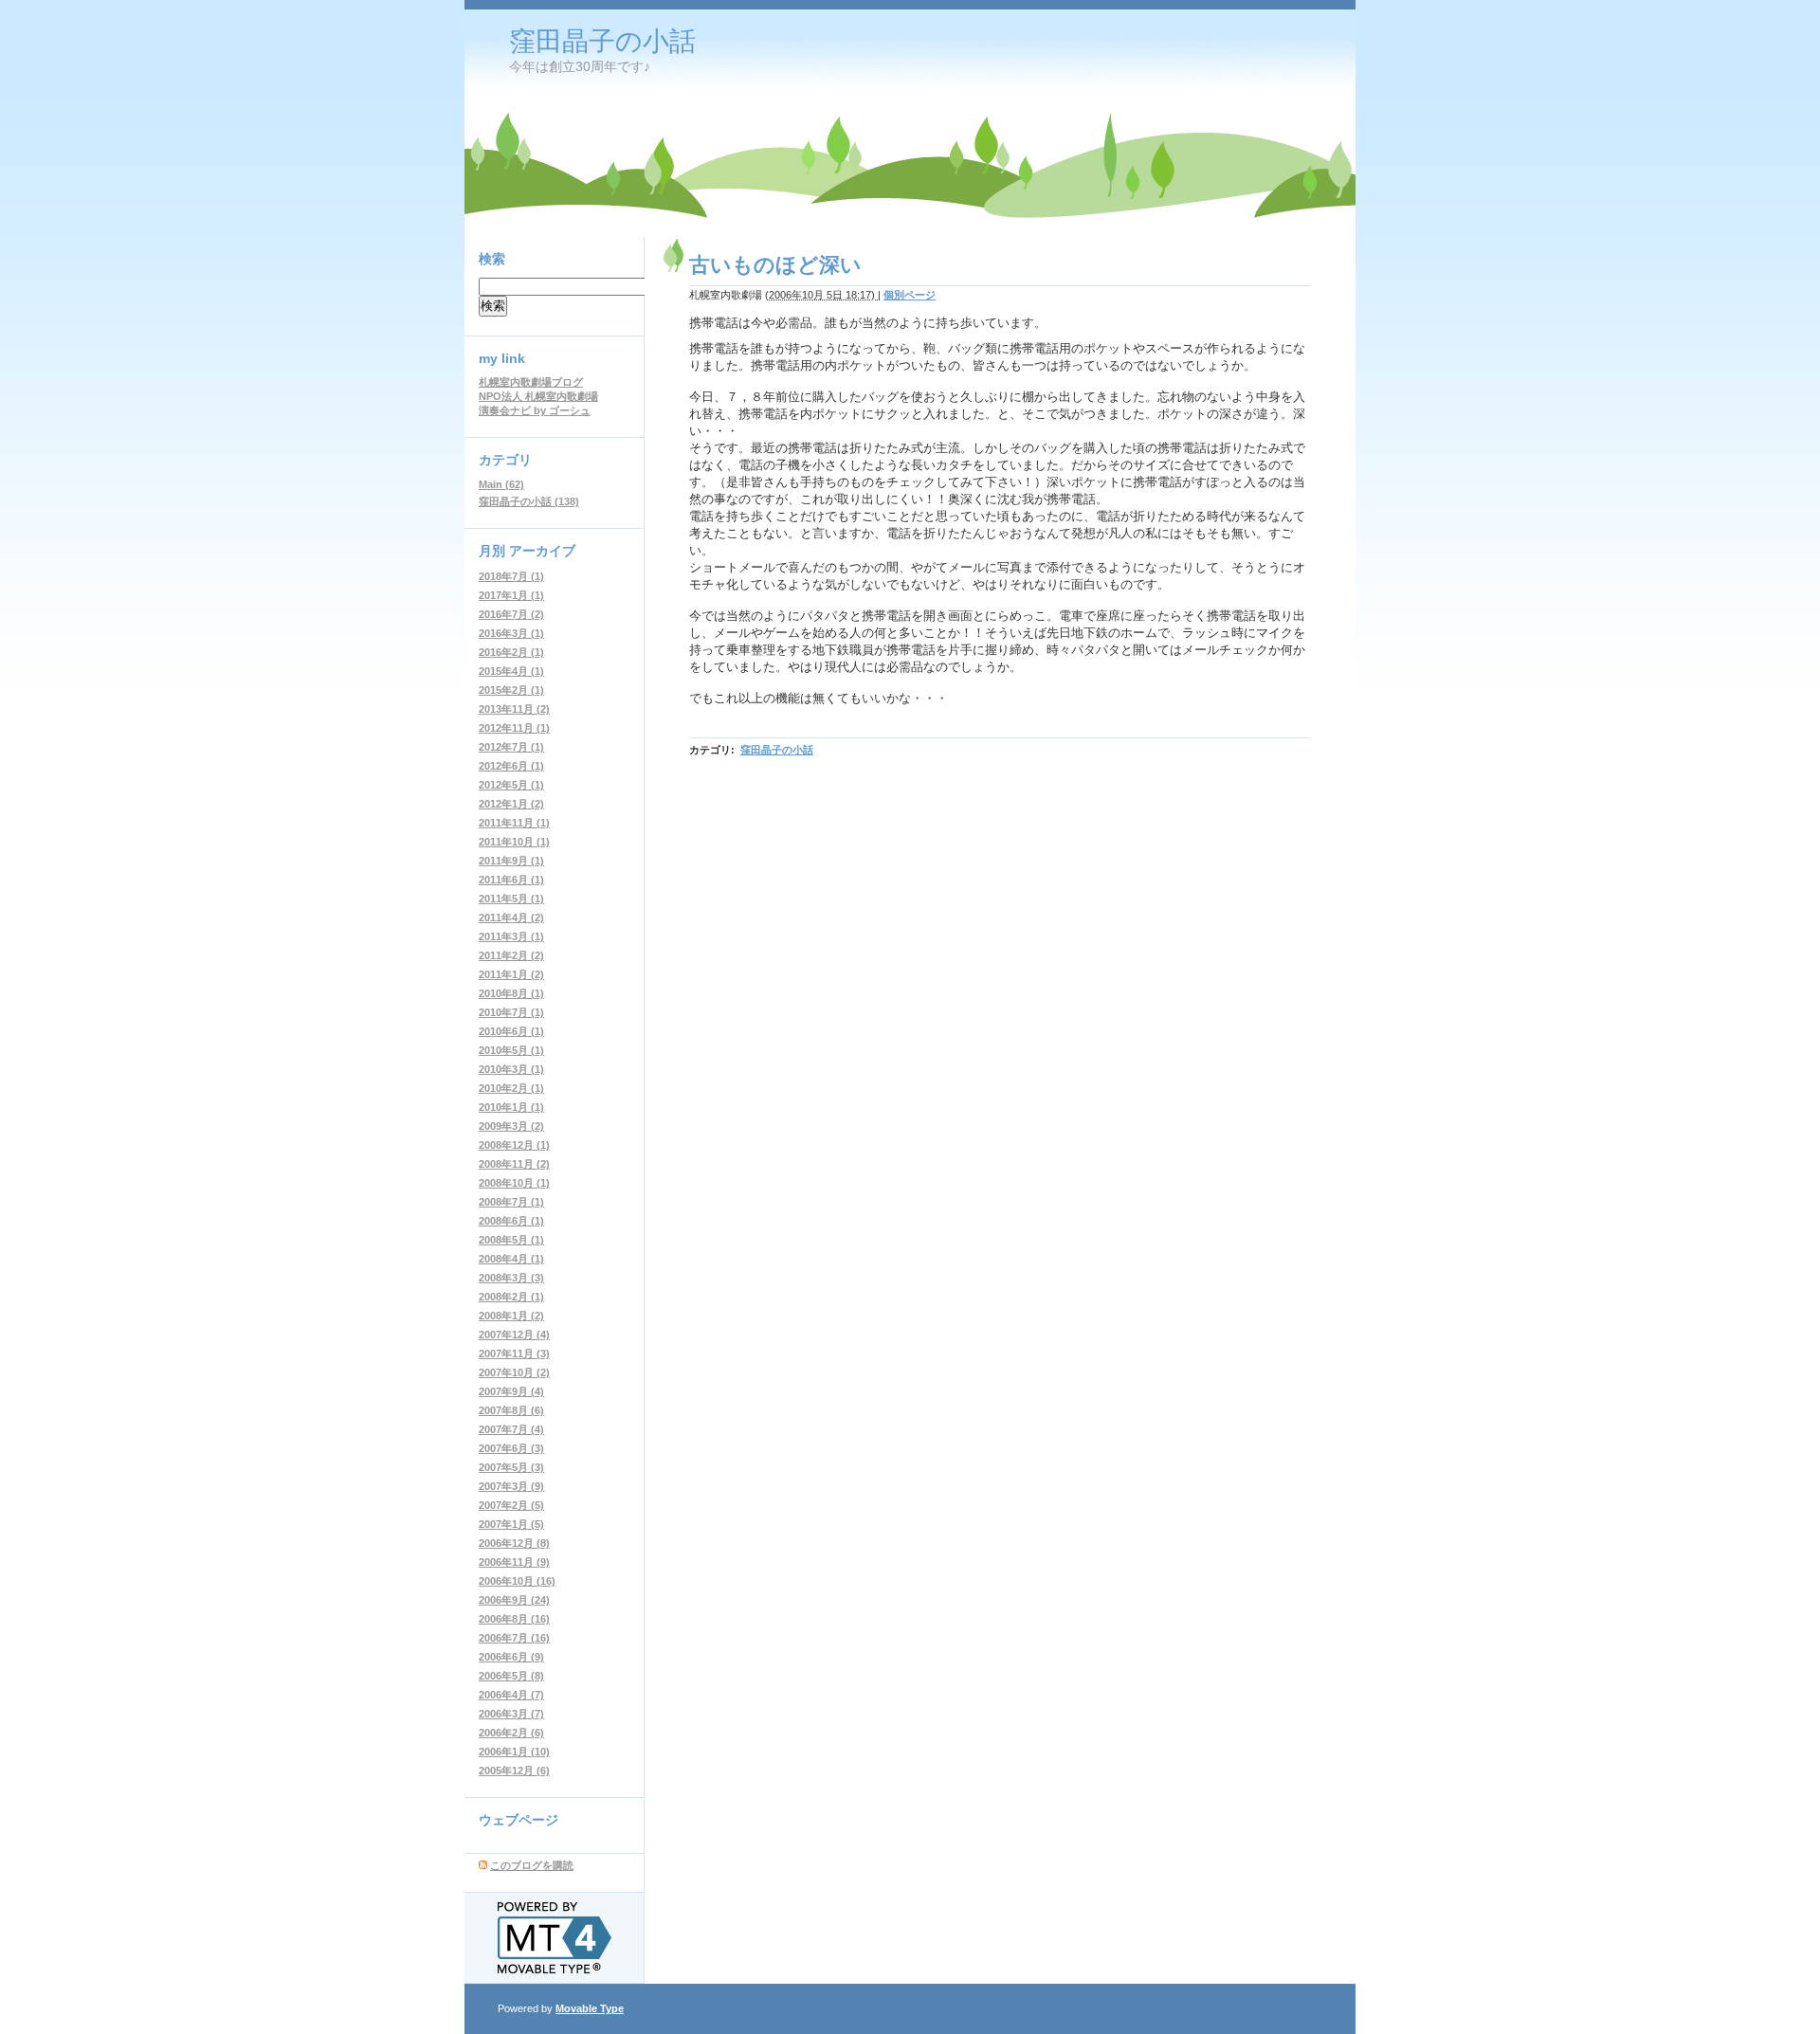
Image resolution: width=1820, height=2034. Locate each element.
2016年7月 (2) (511, 614)
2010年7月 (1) (511, 1012)
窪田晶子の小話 (602, 41)
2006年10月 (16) (517, 1581)
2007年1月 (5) (511, 1524)
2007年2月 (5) (511, 1505)
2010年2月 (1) (511, 1088)
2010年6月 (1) (511, 1031)
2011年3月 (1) (511, 936)
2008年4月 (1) (511, 1259)
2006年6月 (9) (511, 1657)
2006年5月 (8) (511, 1676)
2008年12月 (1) (514, 1145)
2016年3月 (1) (511, 633)
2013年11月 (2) (514, 709)
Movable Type (590, 2008)
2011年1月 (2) (511, 974)
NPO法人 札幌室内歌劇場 (538, 396)
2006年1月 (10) (514, 1752)
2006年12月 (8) (514, 1543)
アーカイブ (542, 551)
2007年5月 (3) (511, 1467)
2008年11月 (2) (514, 1164)
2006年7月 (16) (514, 1638)
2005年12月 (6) (514, 1771)
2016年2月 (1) (511, 652)
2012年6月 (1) (511, 766)
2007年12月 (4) (514, 1335)
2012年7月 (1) (511, 747)
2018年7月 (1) (511, 576)
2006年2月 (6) (511, 1733)
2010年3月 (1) (511, 1069)
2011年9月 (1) (511, 861)
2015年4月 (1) (511, 671)
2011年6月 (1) (511, 880)
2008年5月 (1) (511, 1240)
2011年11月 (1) (514, 823)
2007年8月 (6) (511, 1410)
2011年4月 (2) (511, 917)
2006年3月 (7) (511, 1714)
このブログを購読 (532, 1865)
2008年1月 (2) (511, 1316)
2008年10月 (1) (514, 1183)
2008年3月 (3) (511, 1278)
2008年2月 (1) (511, 1297)
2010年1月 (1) (511, 1107)
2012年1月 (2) (511, 804)
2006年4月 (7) (511, 1695)
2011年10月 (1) (514, 842)
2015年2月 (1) (511, 690)
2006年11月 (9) (514, 1562)
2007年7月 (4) (511, 1429)
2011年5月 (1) (511, 899)
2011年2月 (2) (511, 955)
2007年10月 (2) (514, 1372)
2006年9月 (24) (514, 1600)
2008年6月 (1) (511, 1221)
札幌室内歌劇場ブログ (531, 382)
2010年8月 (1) (511, 993)
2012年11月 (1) (514, 728)
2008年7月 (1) (511, 1202)
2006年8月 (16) (514, 1619)
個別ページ (910, 295)
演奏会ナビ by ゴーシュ (535, 410)
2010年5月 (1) (511, 1050)
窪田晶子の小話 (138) (529, 501)
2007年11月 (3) (514, 1353)
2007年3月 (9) (511, 1486)
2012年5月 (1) (511, 785)
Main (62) (501, 484)
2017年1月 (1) (511, 595)
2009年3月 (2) (511, 1126)
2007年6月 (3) (511, 1448)
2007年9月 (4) (511, 1391)
